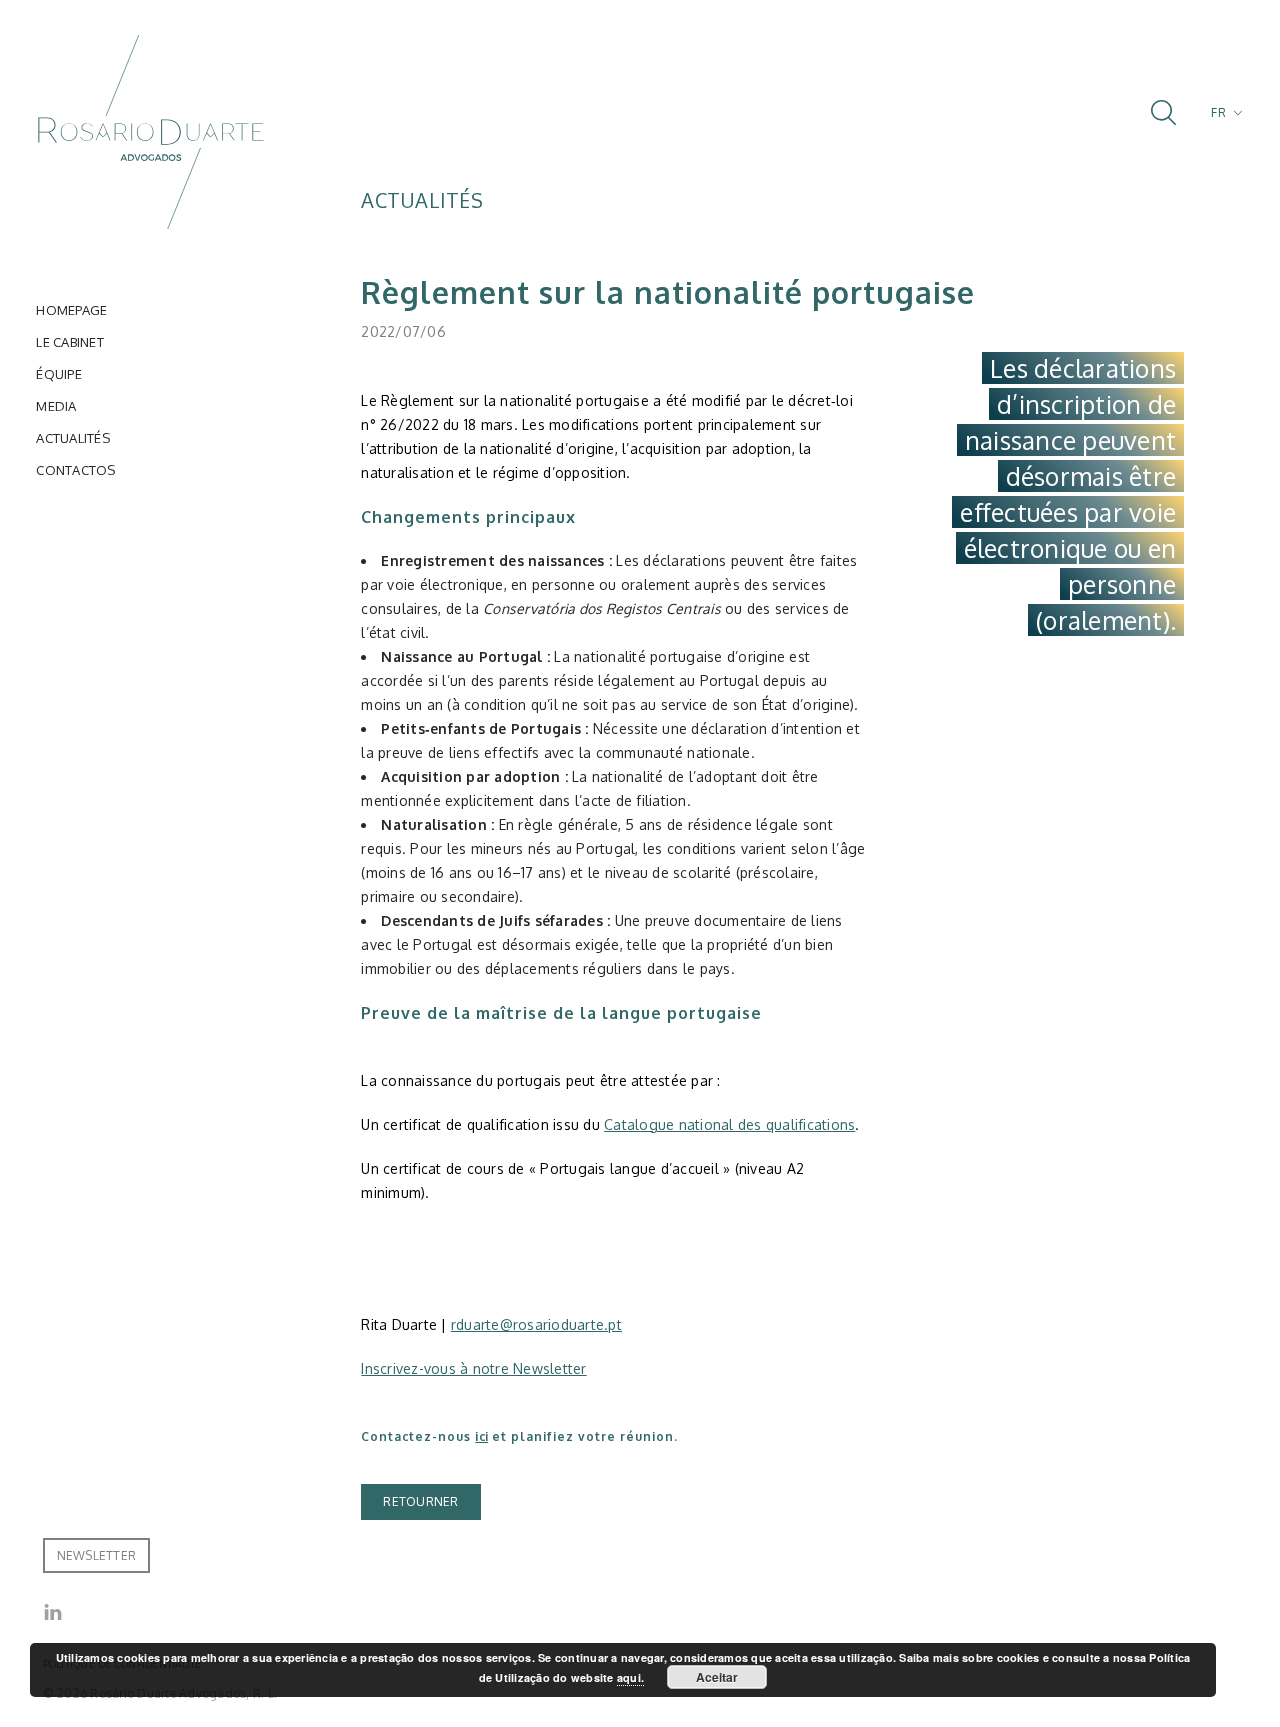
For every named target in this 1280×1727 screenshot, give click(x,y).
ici (481, 1436)
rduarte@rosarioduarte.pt (536, 1324)
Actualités (73, 438)
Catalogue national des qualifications (729, 1124)
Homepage (71, 310)
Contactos (75, 470)
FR (1218, 112)
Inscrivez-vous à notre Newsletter (473, 1368)
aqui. (630, 1677)
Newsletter (97, 1555)
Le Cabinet (70, 342)
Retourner (420, 1501)
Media (56, 406)
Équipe (59, 374)
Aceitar (717, 1677)
